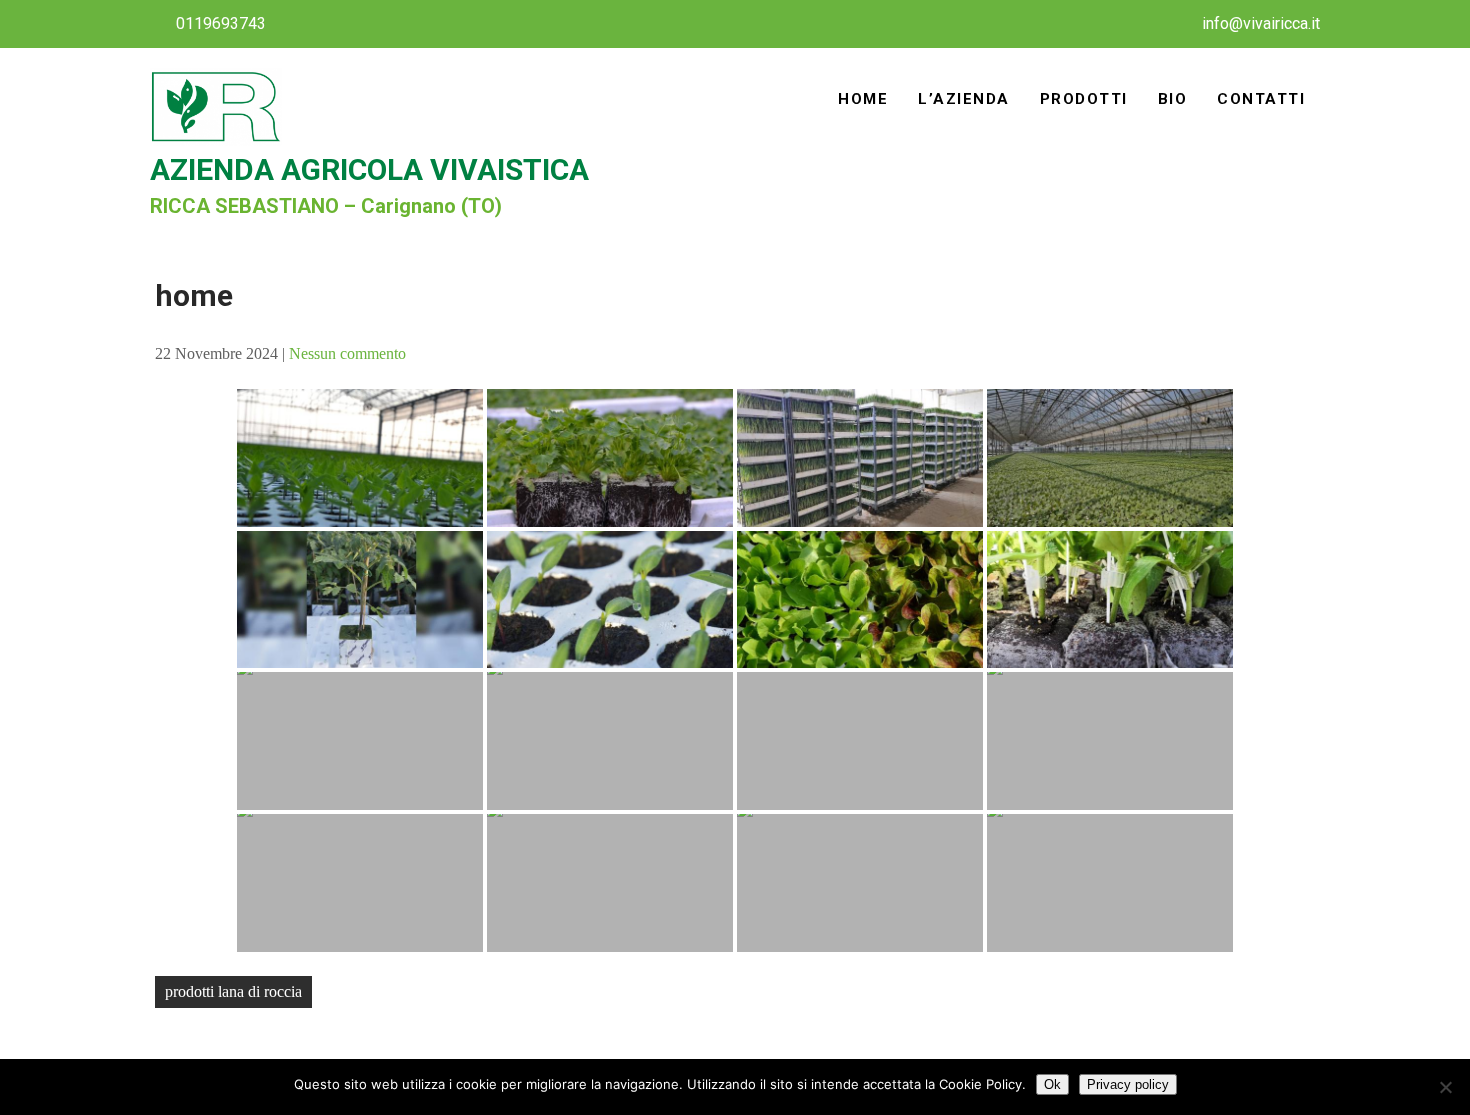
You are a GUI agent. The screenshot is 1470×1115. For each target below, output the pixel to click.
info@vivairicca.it (1261, 23)
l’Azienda (964, 99)
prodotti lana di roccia (233, 991)
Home (863, 99)
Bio (1173, 99)
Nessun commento (347, 353)
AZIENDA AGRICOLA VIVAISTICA (369, 169)
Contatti (1261, 99)
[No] (1445, 1087)
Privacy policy (1128, 1084)
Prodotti (1084, 99)
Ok (1052, 1084)
